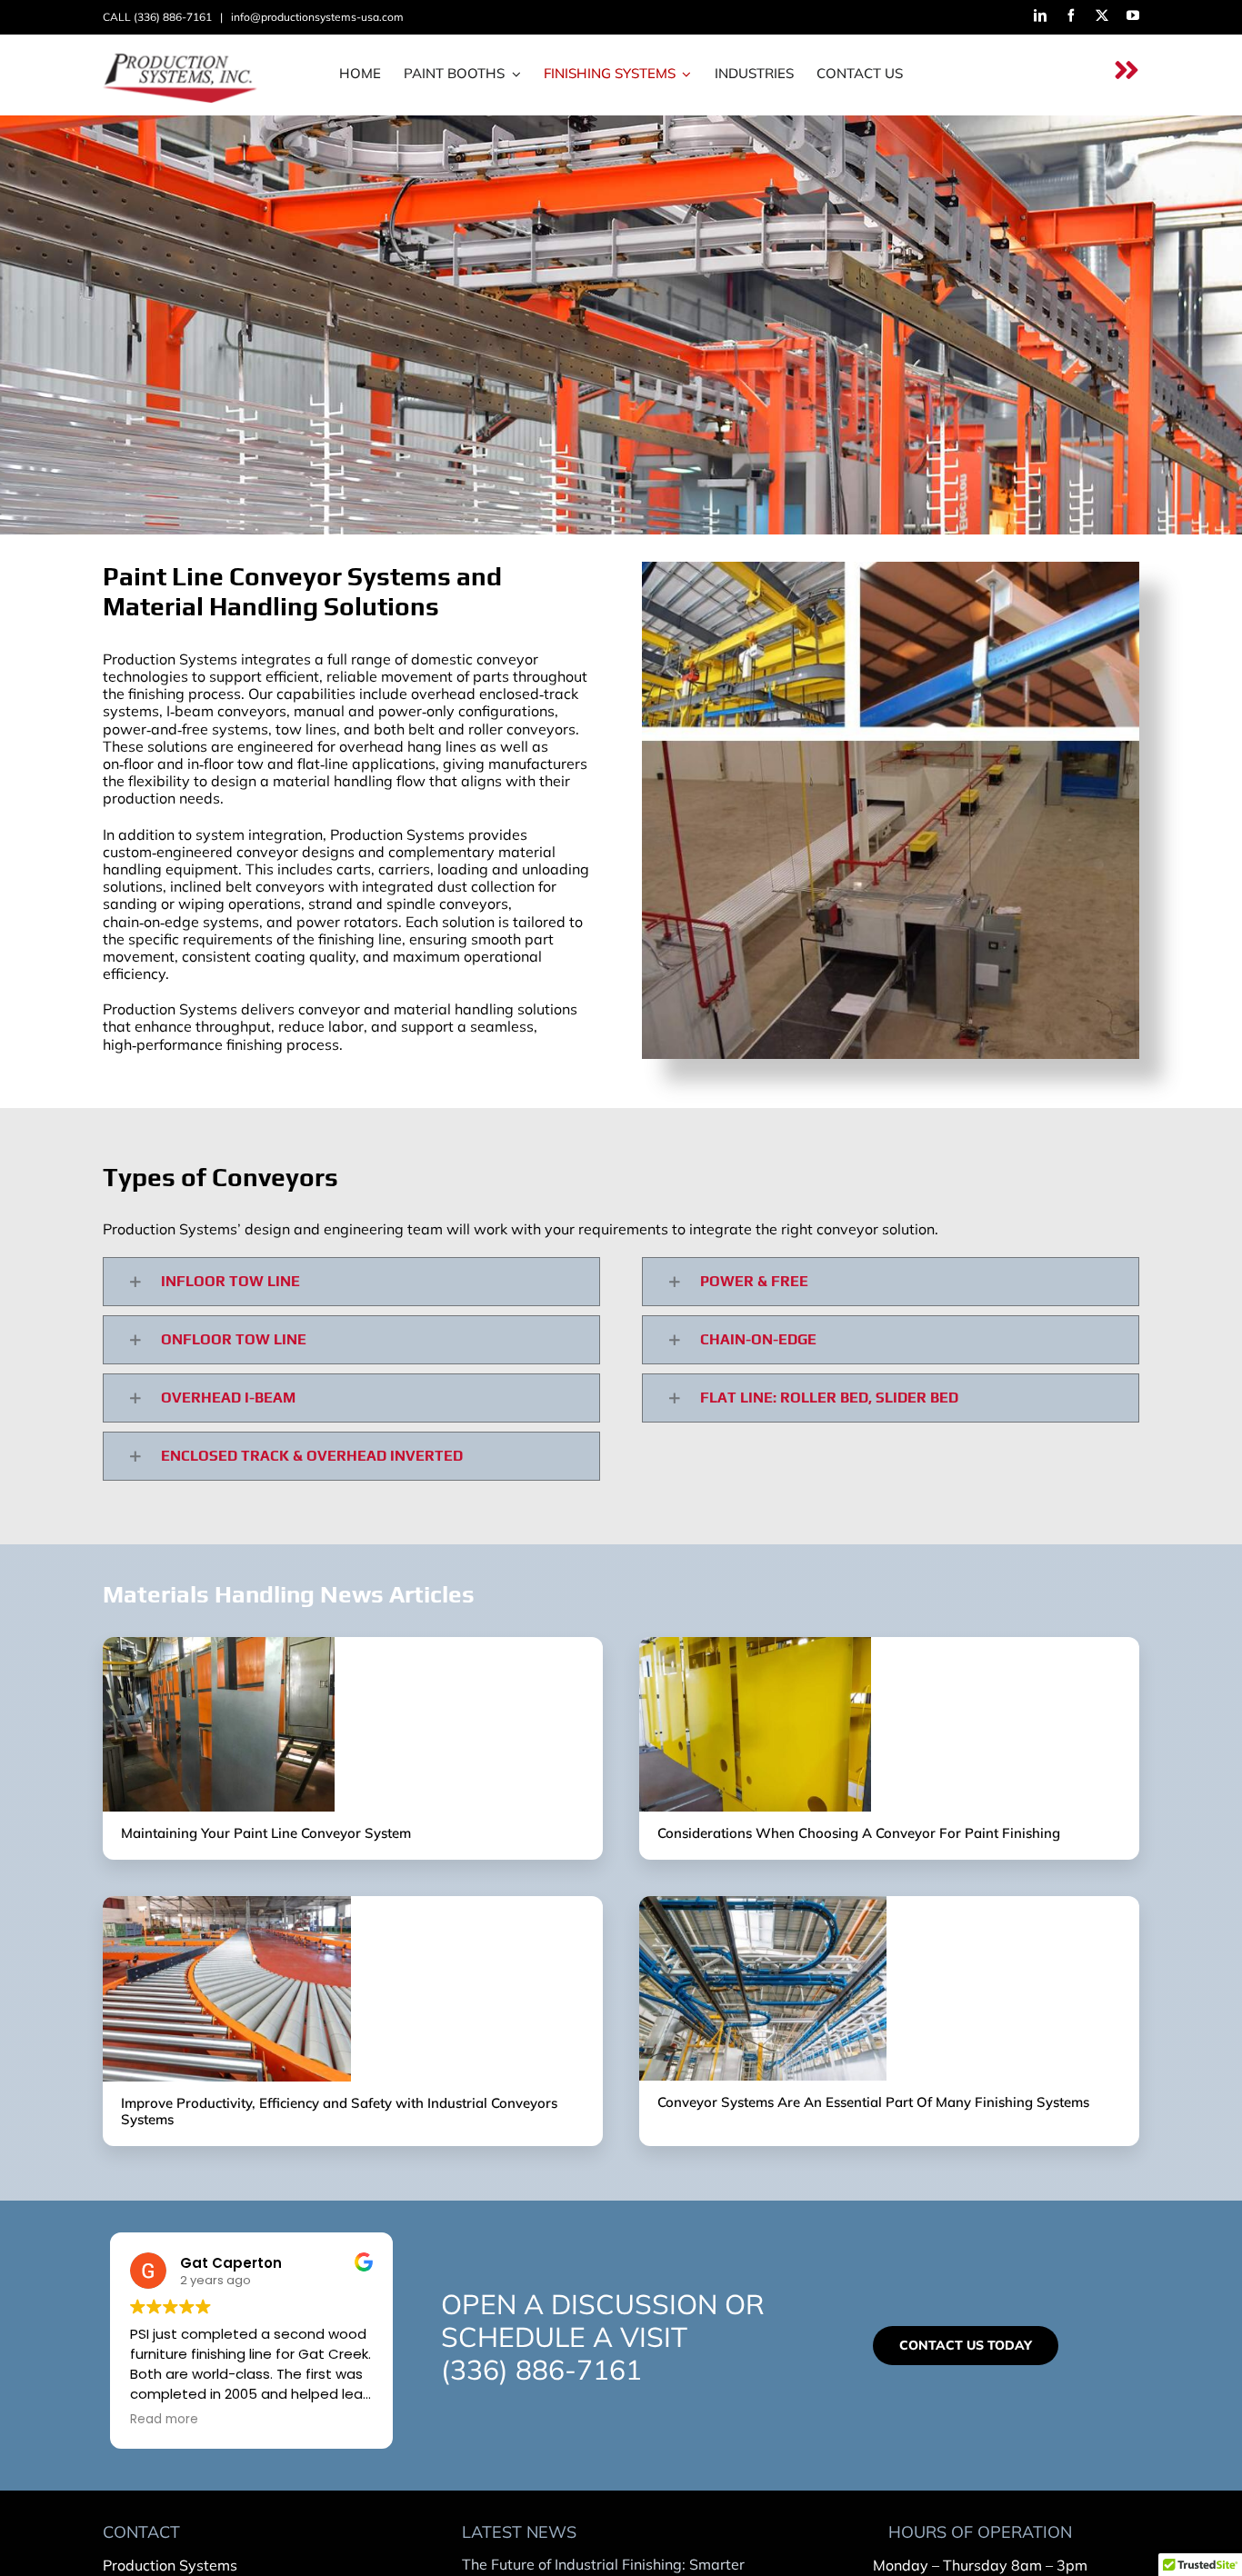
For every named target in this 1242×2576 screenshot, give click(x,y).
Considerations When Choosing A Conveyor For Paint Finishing (859, 1833)
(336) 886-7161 (541, 2370)
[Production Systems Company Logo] (190, 54)
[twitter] (1102, 15)
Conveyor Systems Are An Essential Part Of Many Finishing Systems (873, 2102)
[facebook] (1071, 15)
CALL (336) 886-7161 (160, 17)
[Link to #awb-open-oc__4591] (1127, 70)
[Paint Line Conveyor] (219, 1644)
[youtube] (1133, 15)
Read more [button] (164, 2420)
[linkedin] (1040, 15)
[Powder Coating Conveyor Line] (763, 1903)
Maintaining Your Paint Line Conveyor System (266, 1833)
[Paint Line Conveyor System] (755, 1644)
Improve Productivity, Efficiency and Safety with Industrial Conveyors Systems (339, 2111)
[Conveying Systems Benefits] (227, 1903)
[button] (351, 1282)
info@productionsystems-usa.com (317, 17)
